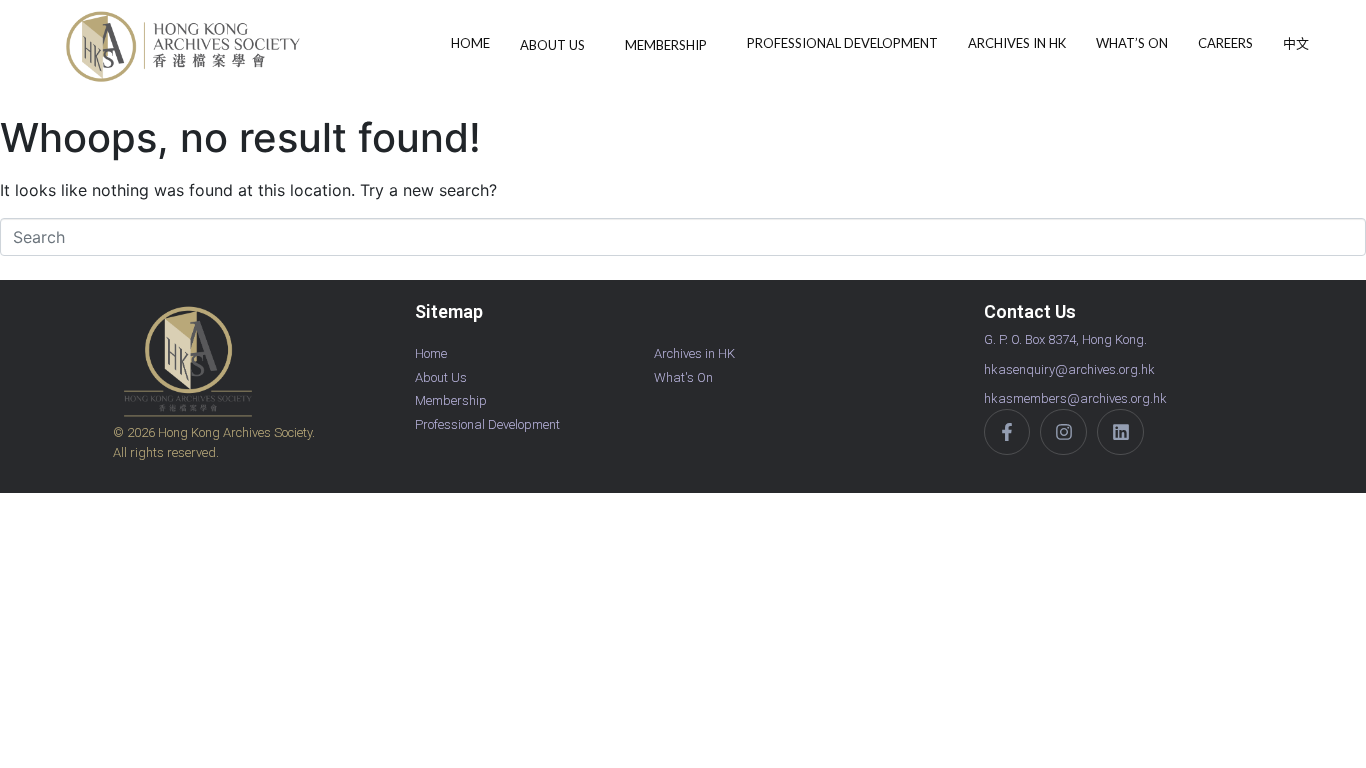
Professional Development (842, 43)
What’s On (1132, 43)
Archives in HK (1017, 43)
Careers (1225, 43)
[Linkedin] (1120, 432)
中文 (1296, 43)
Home (470, 43)
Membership (666, 45)
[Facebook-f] (1007, 432)
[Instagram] (1063, 432)
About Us (552, 45)
